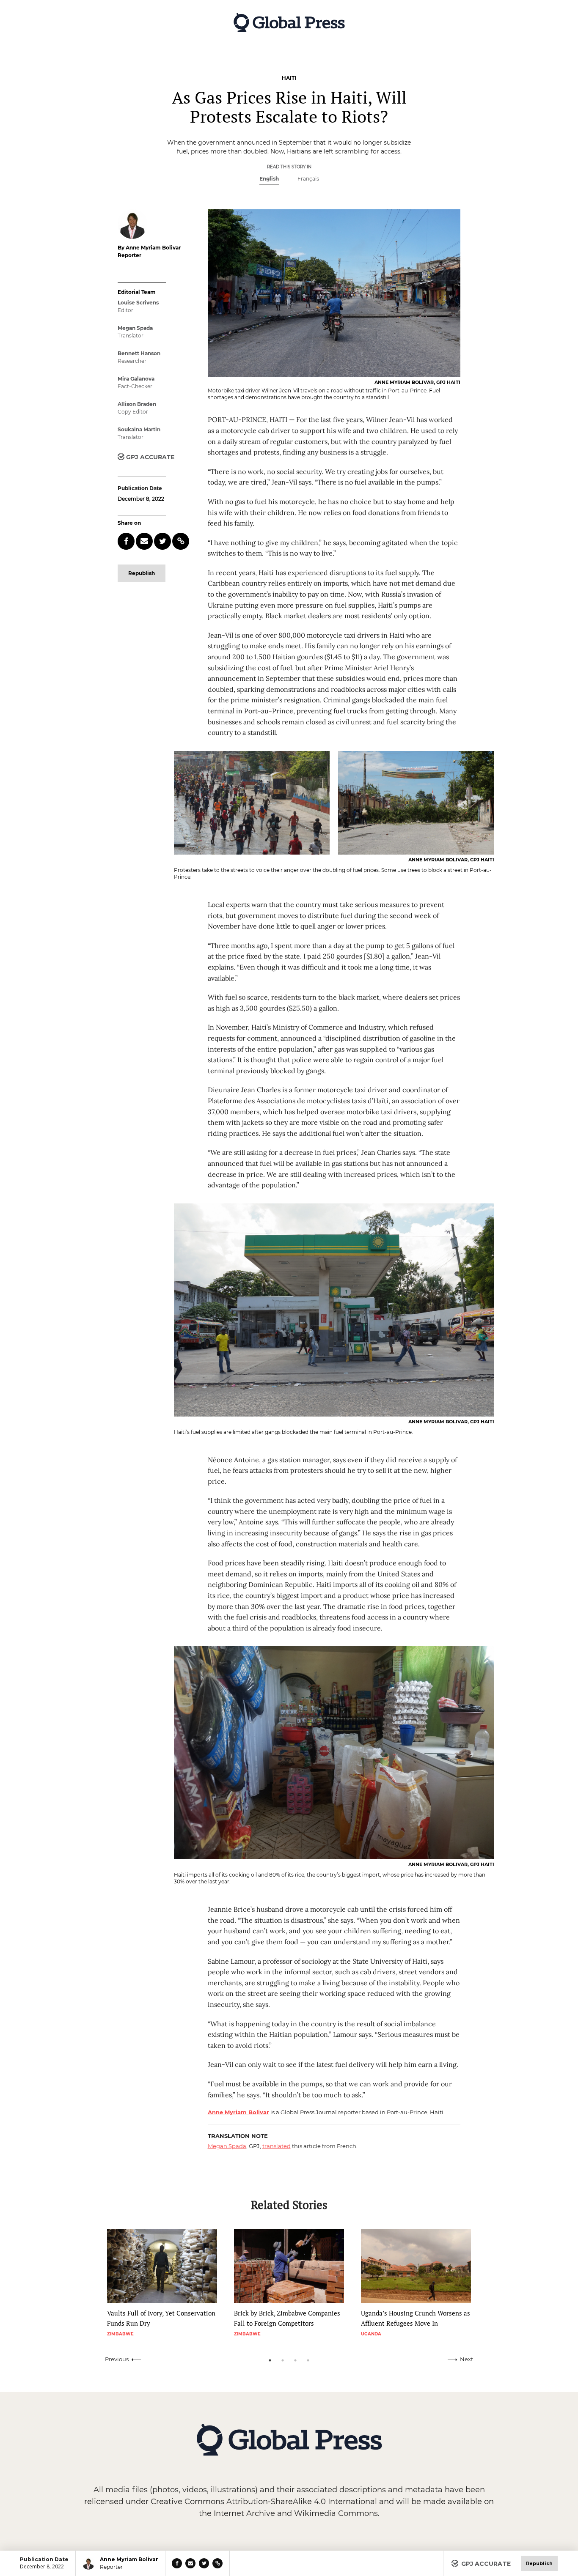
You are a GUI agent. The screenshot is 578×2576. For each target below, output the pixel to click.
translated (277, 2146)
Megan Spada (227, 2146)
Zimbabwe (120, 2334)
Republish (142, 573)
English (269, 179)
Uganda (371, 2334)
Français (308, 179)
